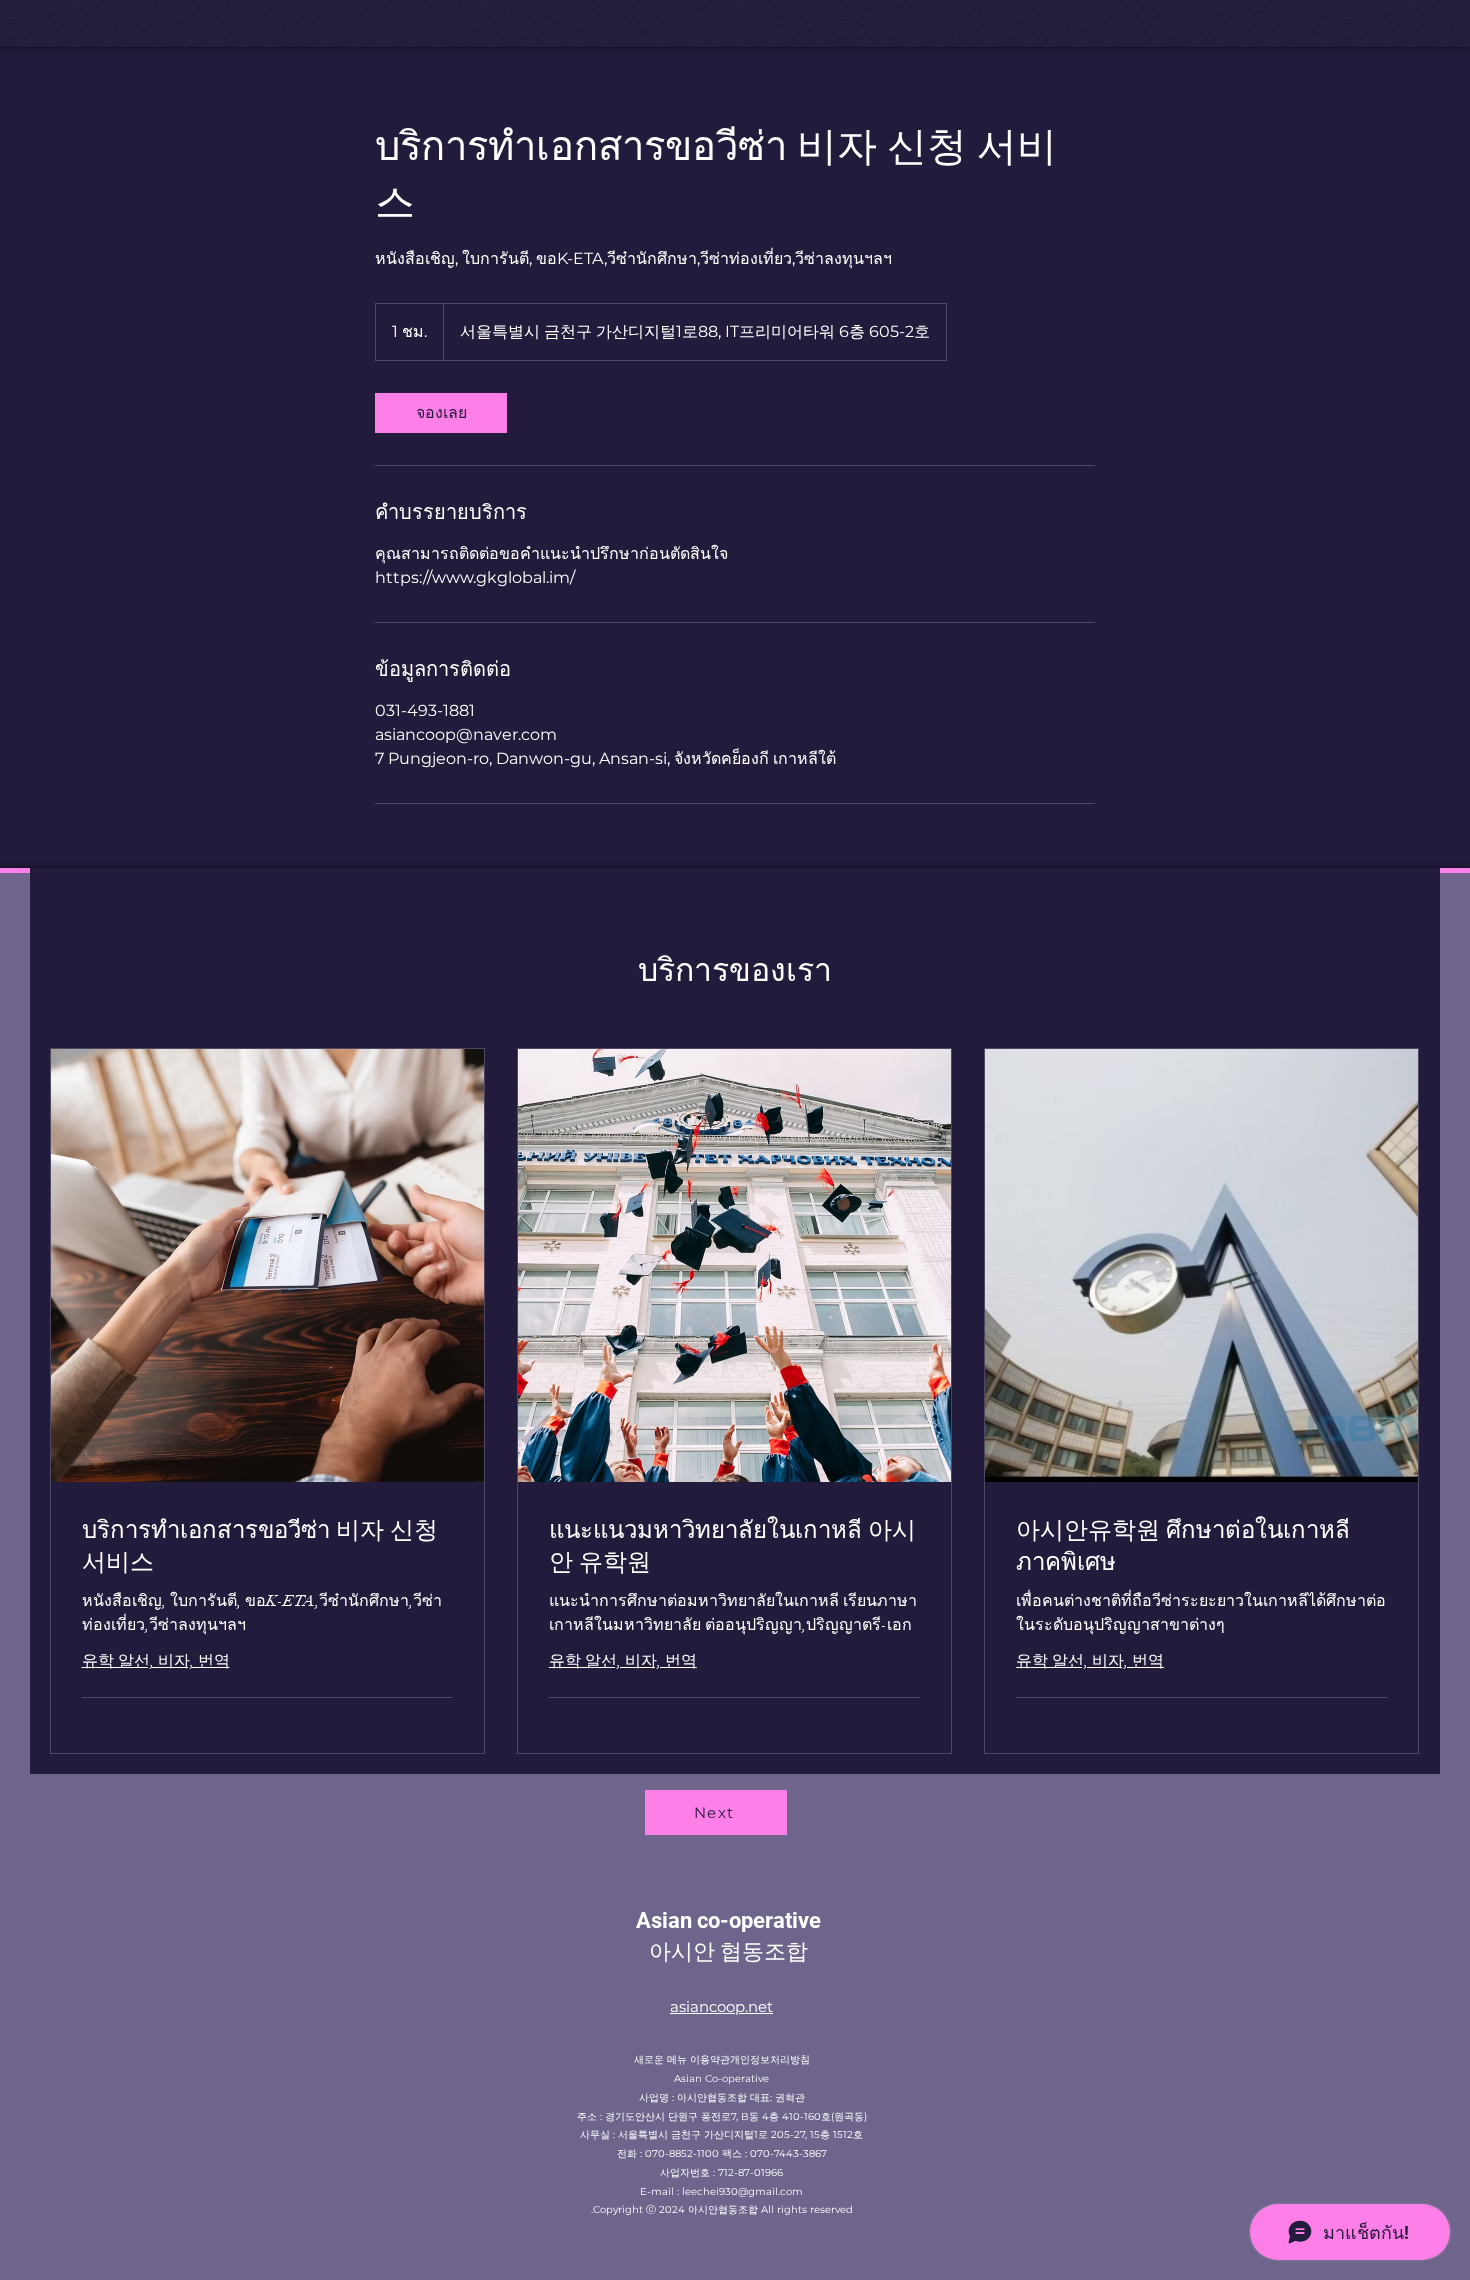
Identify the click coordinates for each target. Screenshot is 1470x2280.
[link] (441, 413)
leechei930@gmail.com (742, 2191)
